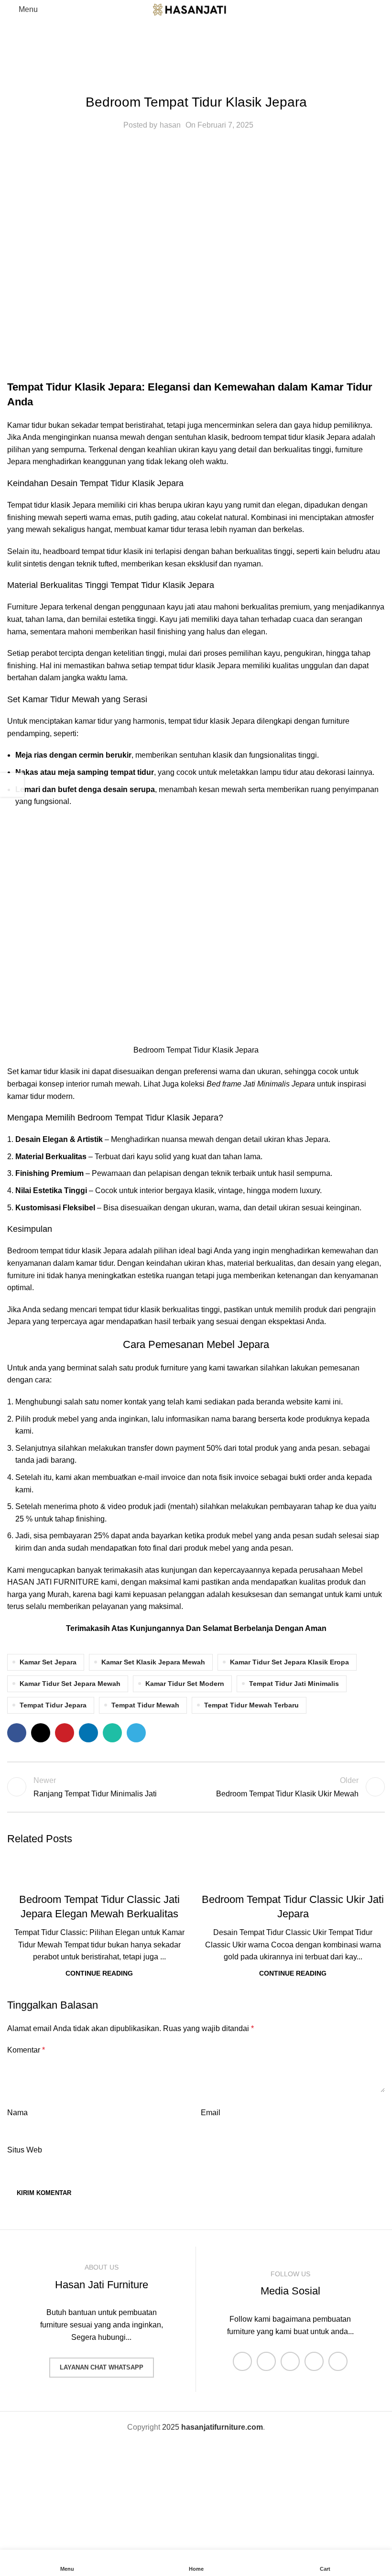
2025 (212, 2427)
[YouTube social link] (314, 2361)
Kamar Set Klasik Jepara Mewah (153, 1662)
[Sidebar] (12, 785)
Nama (17, 2113)
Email (211, 2113)
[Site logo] (196, 9)
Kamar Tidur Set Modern (185, 1684)
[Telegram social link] (136, 1733)
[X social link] (41, 1733)
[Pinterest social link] (65, 1733)
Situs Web (25, 2150)
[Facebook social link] (17, 1733)
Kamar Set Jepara (48, 1662)
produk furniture (162, 1368)
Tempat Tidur (196, 79)
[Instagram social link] (290, 2361)
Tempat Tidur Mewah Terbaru (251, 1705)
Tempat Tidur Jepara (53, 1705)
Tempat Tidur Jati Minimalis (294, 1684)
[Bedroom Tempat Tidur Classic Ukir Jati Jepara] (293, 1868)
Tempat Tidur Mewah (145, 1705)
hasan (170, 125)
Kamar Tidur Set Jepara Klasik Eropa (289, 1662)
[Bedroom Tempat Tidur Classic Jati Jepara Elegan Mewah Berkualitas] (99, 1868)
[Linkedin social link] (88, 1733)
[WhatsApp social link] (112, 1733)
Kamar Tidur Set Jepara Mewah (70, 1684)
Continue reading (99, 1973)
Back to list (196, 1787)
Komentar (26, 2050)
